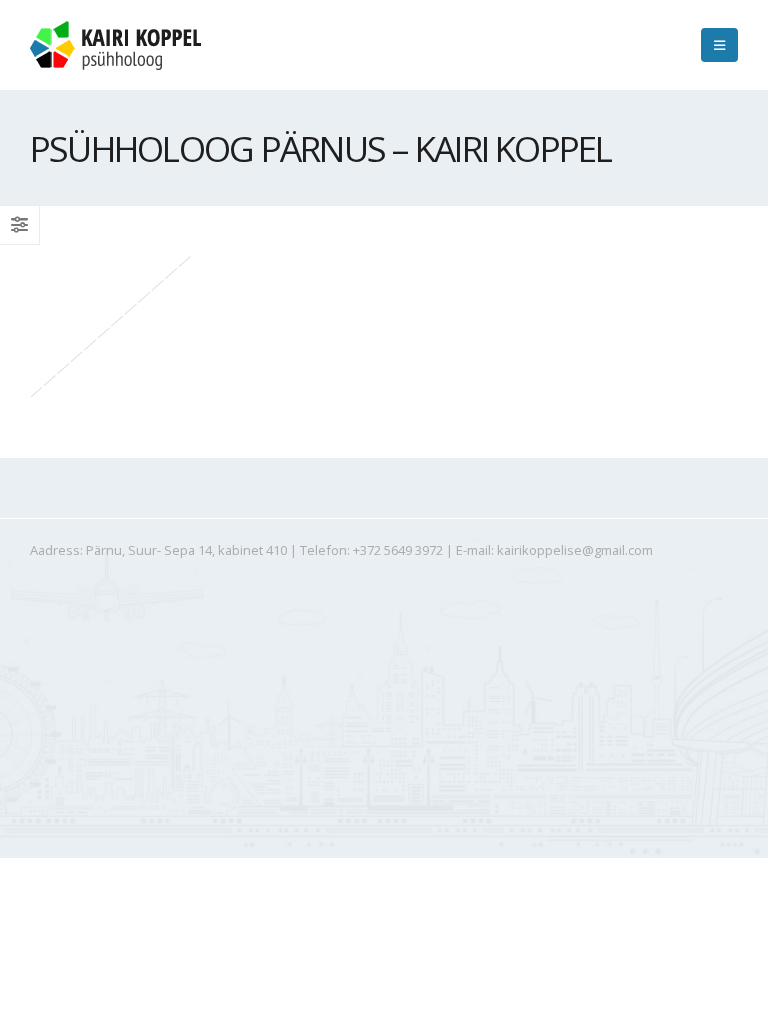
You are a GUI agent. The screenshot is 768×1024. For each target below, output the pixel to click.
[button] (719, 45)
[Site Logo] (115, 45)
